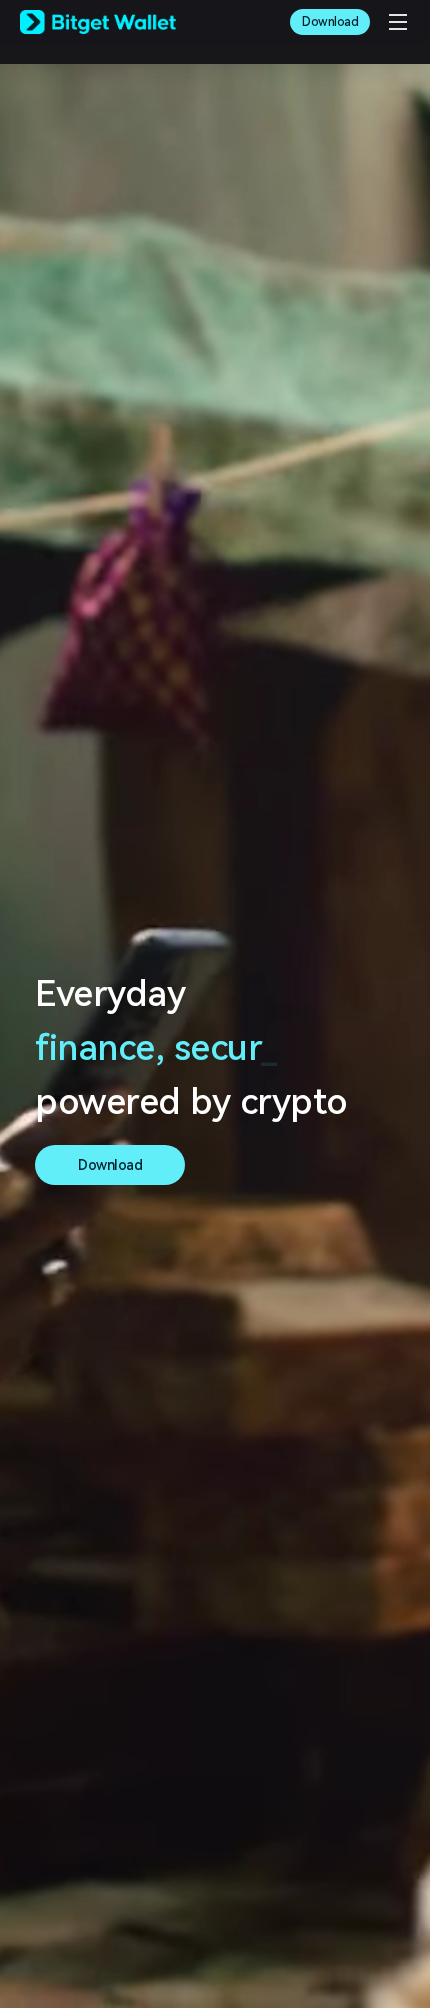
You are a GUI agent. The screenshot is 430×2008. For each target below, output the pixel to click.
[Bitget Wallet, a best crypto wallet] (98, 22)
